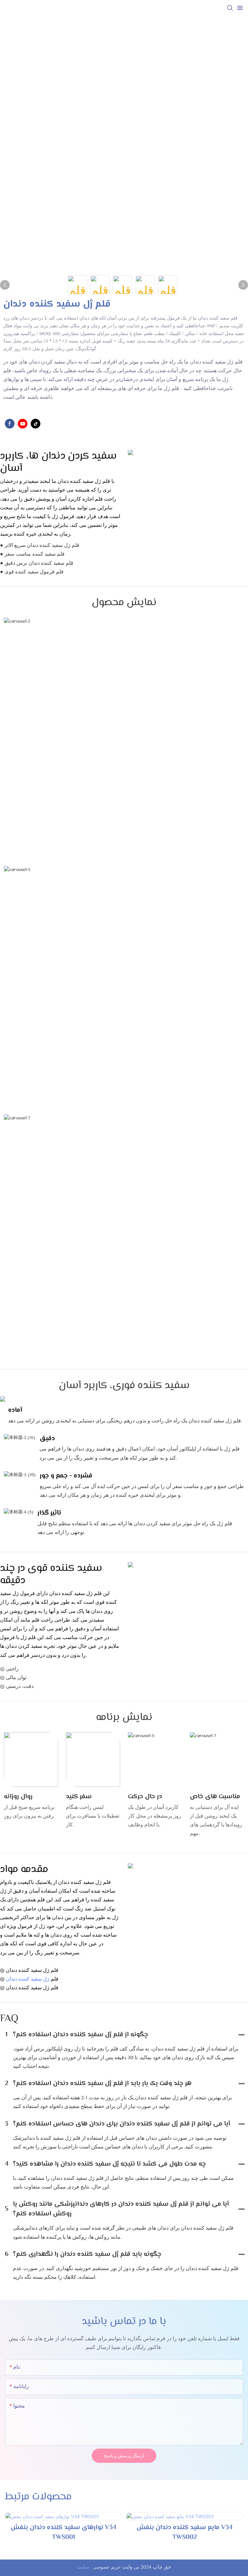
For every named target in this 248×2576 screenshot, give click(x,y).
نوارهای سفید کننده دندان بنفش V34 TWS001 (63, 2533)
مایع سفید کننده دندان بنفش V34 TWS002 (185, 2533)
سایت (84, 2567)
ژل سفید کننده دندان (28, 1979)
